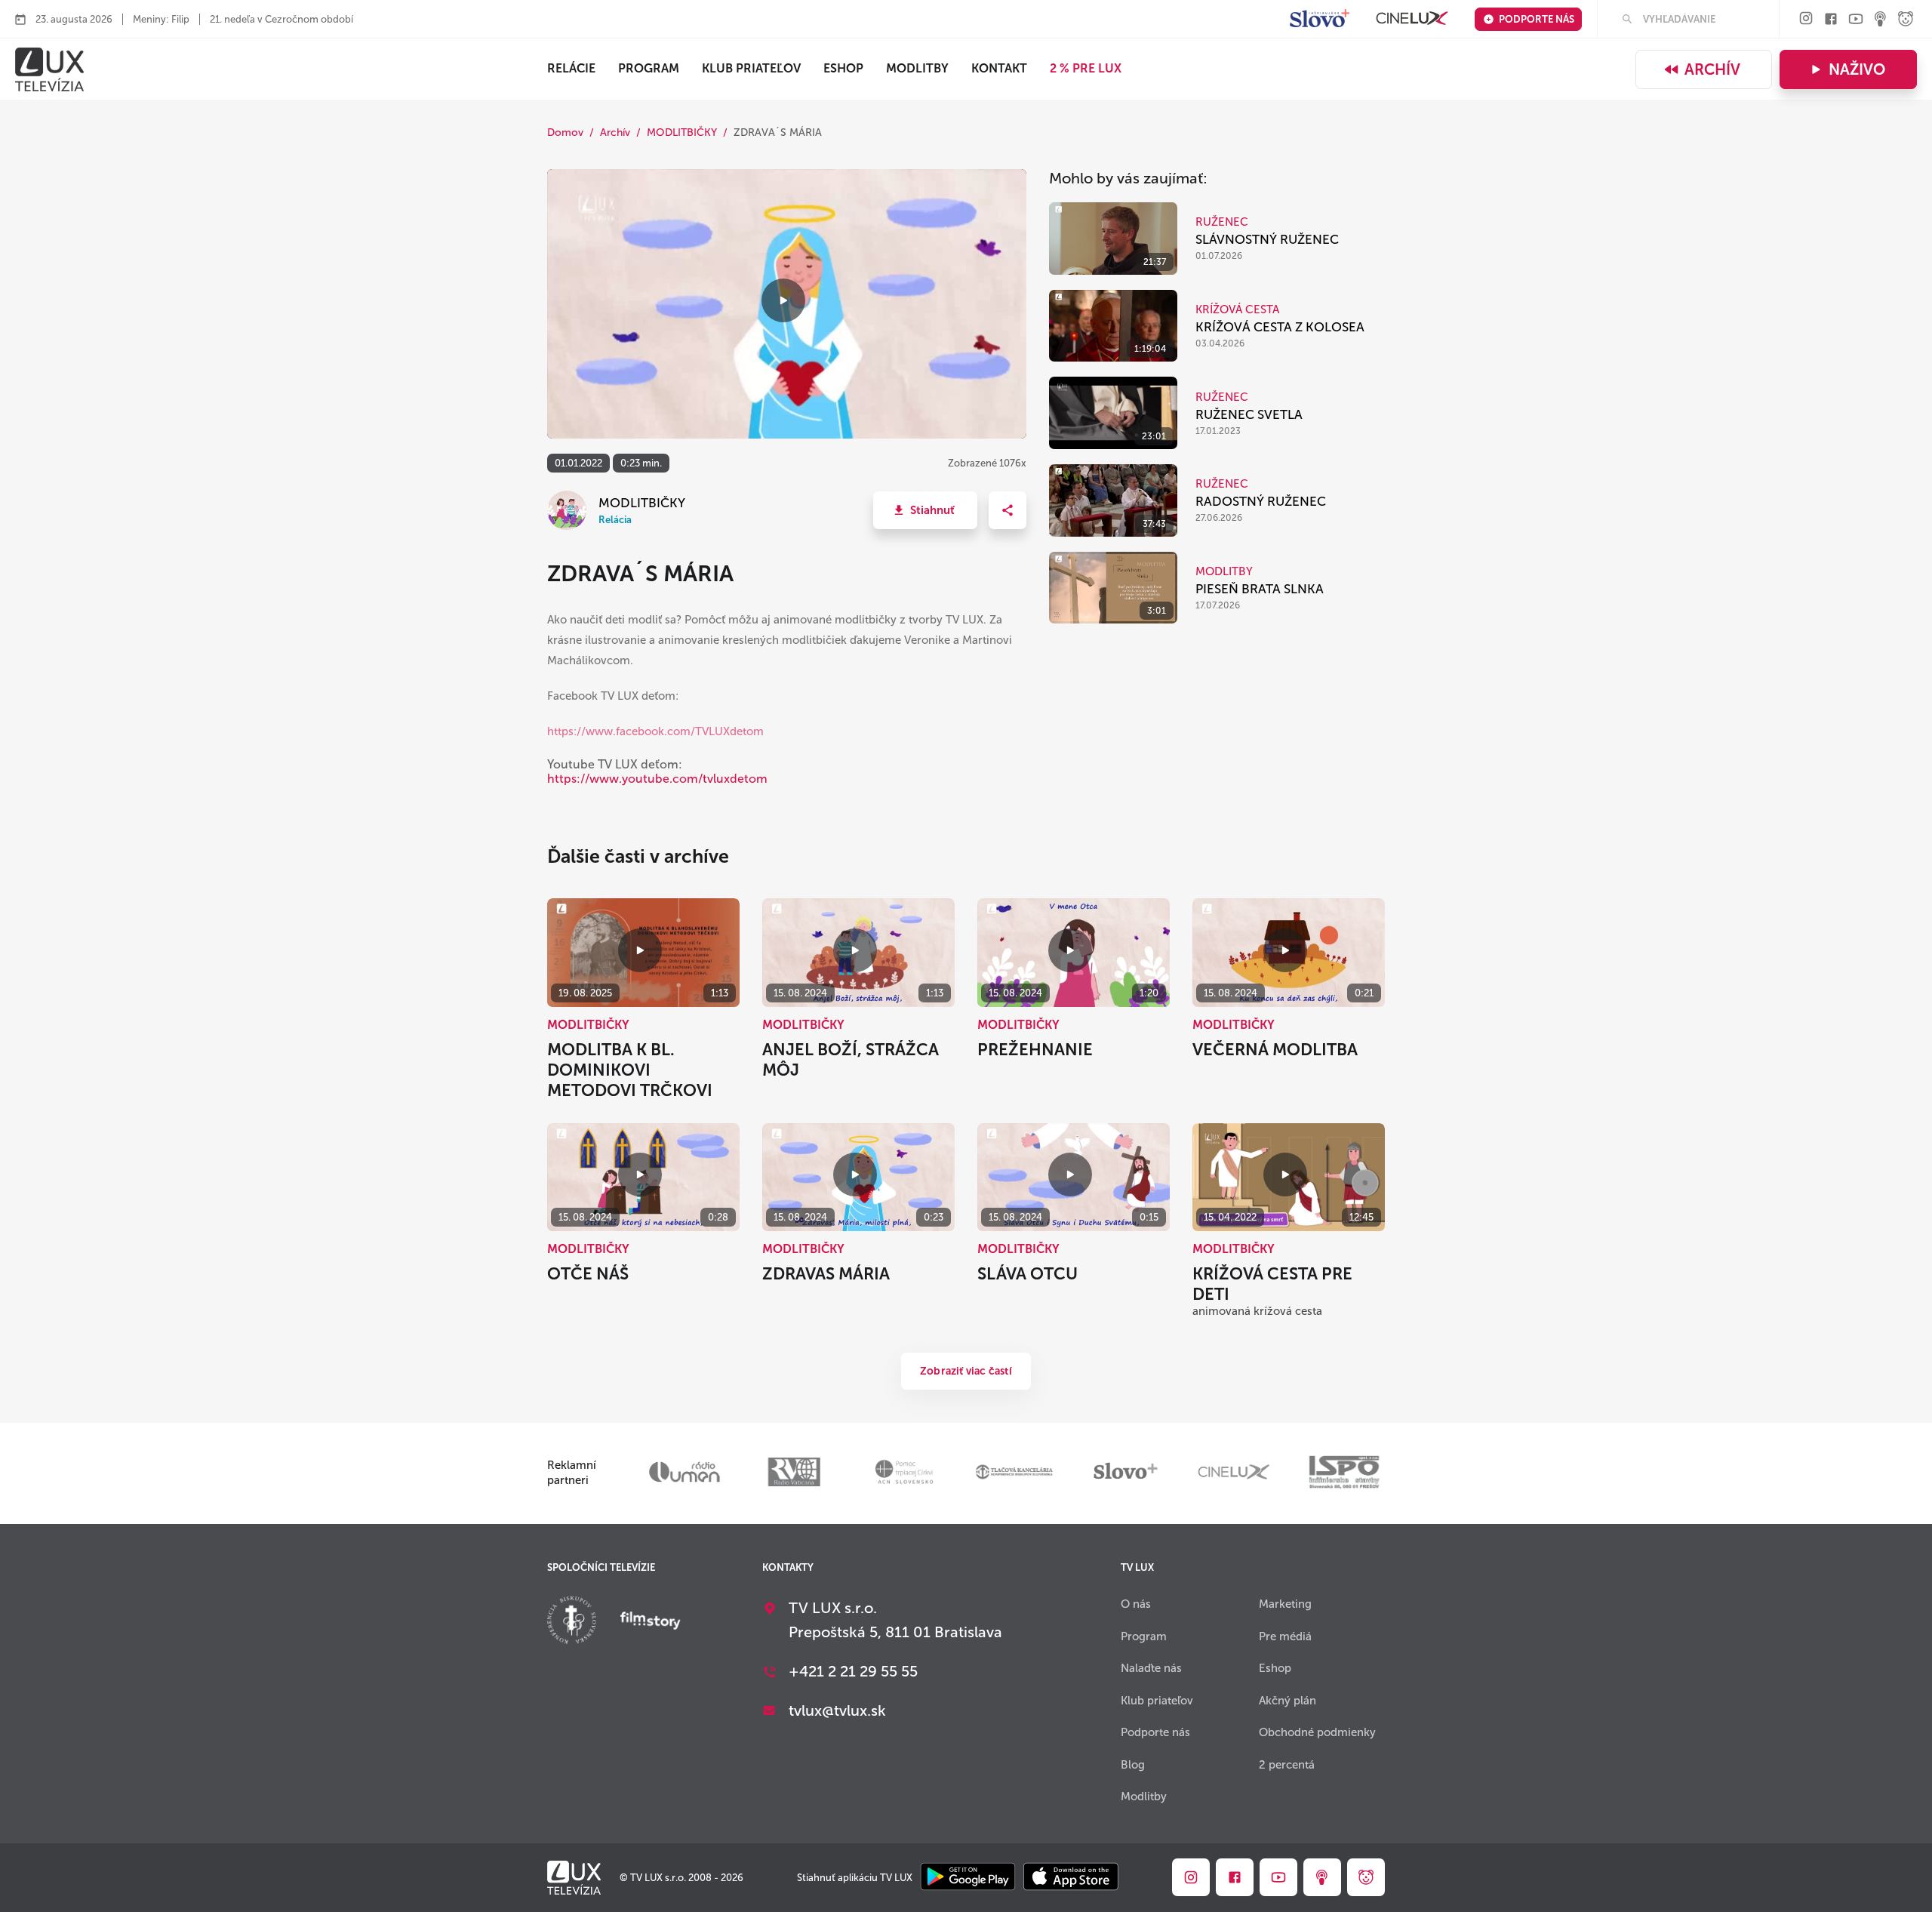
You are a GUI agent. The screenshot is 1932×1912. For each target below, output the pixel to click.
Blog (1133, 1765)
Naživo (1857, 69)
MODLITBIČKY (682, 132)
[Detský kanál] (1906, 20)
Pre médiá (1285, 1636)
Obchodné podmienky (1317, 1732)
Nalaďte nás (1151, 1668)
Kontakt (999, 68)
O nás (1136, 1604)
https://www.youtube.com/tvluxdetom (657, 779)
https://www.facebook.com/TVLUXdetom (655, 731)
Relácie (571, 68)
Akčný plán (1287, 1701)
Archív (1712, 69)
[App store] (1071, 1878)
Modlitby (917, 68)
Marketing (1285, 1604)
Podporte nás (1537, 19)
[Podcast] (1881, 20)
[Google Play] (968, 1878)
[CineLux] (1412, 19)
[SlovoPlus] (1320, 19)
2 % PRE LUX (1086, 68)
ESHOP (843, 68)
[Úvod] (49, 69)
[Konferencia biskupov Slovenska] (572, 1622)
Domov (565, 132)
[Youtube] (1856, 20)
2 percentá (1287, 1765)
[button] (925, 510)
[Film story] (651, 1622)
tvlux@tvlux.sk (837, 1710)
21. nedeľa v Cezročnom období (281, 19)
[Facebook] (1831, 20)
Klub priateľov (751, 68)
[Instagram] (1806, 19)
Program (649, 68)
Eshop (1275, 1668)
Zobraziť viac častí (966, 1371)
